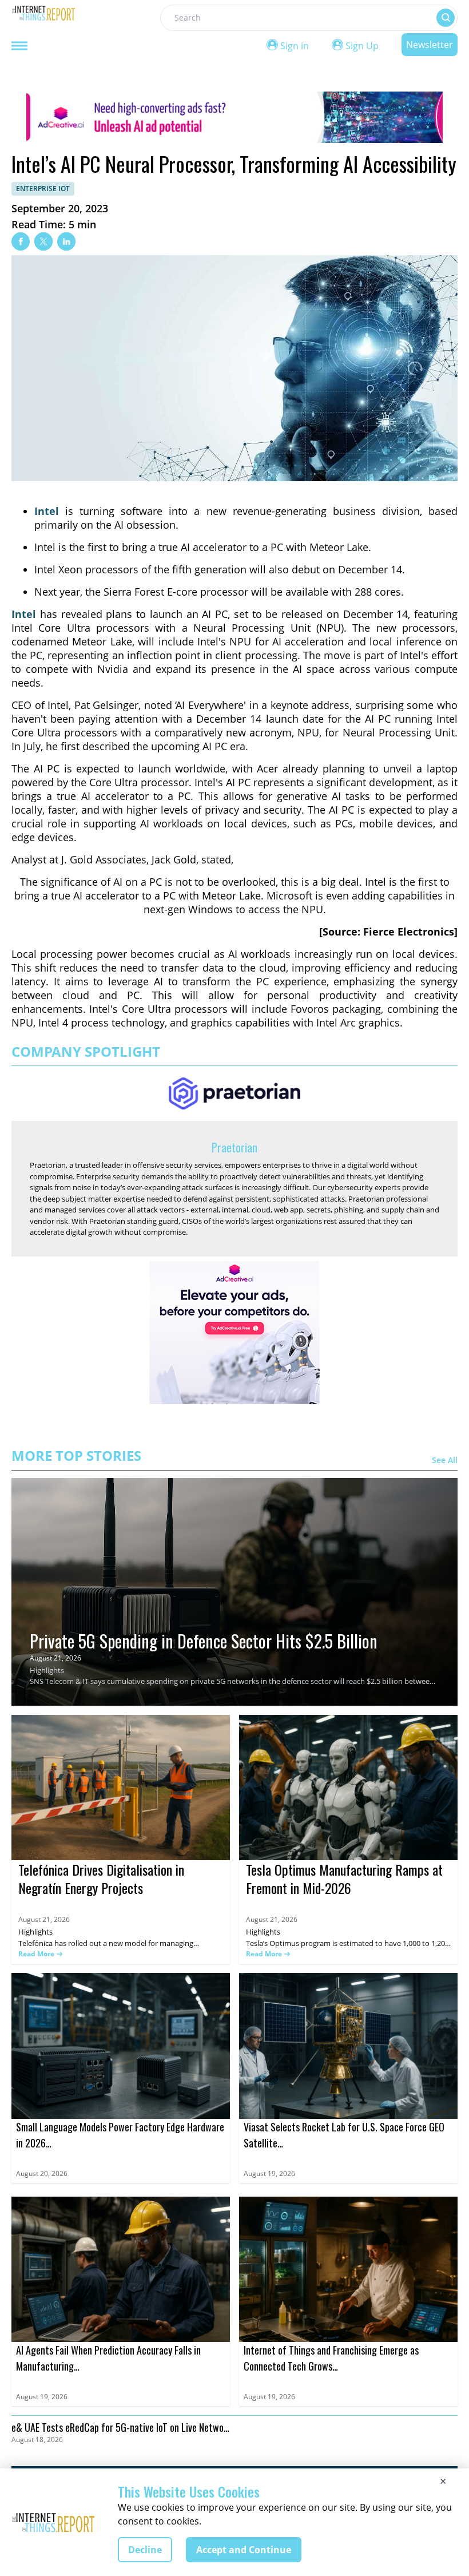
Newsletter (430, 45)
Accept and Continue (244, 2550)
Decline (145, 2550)
